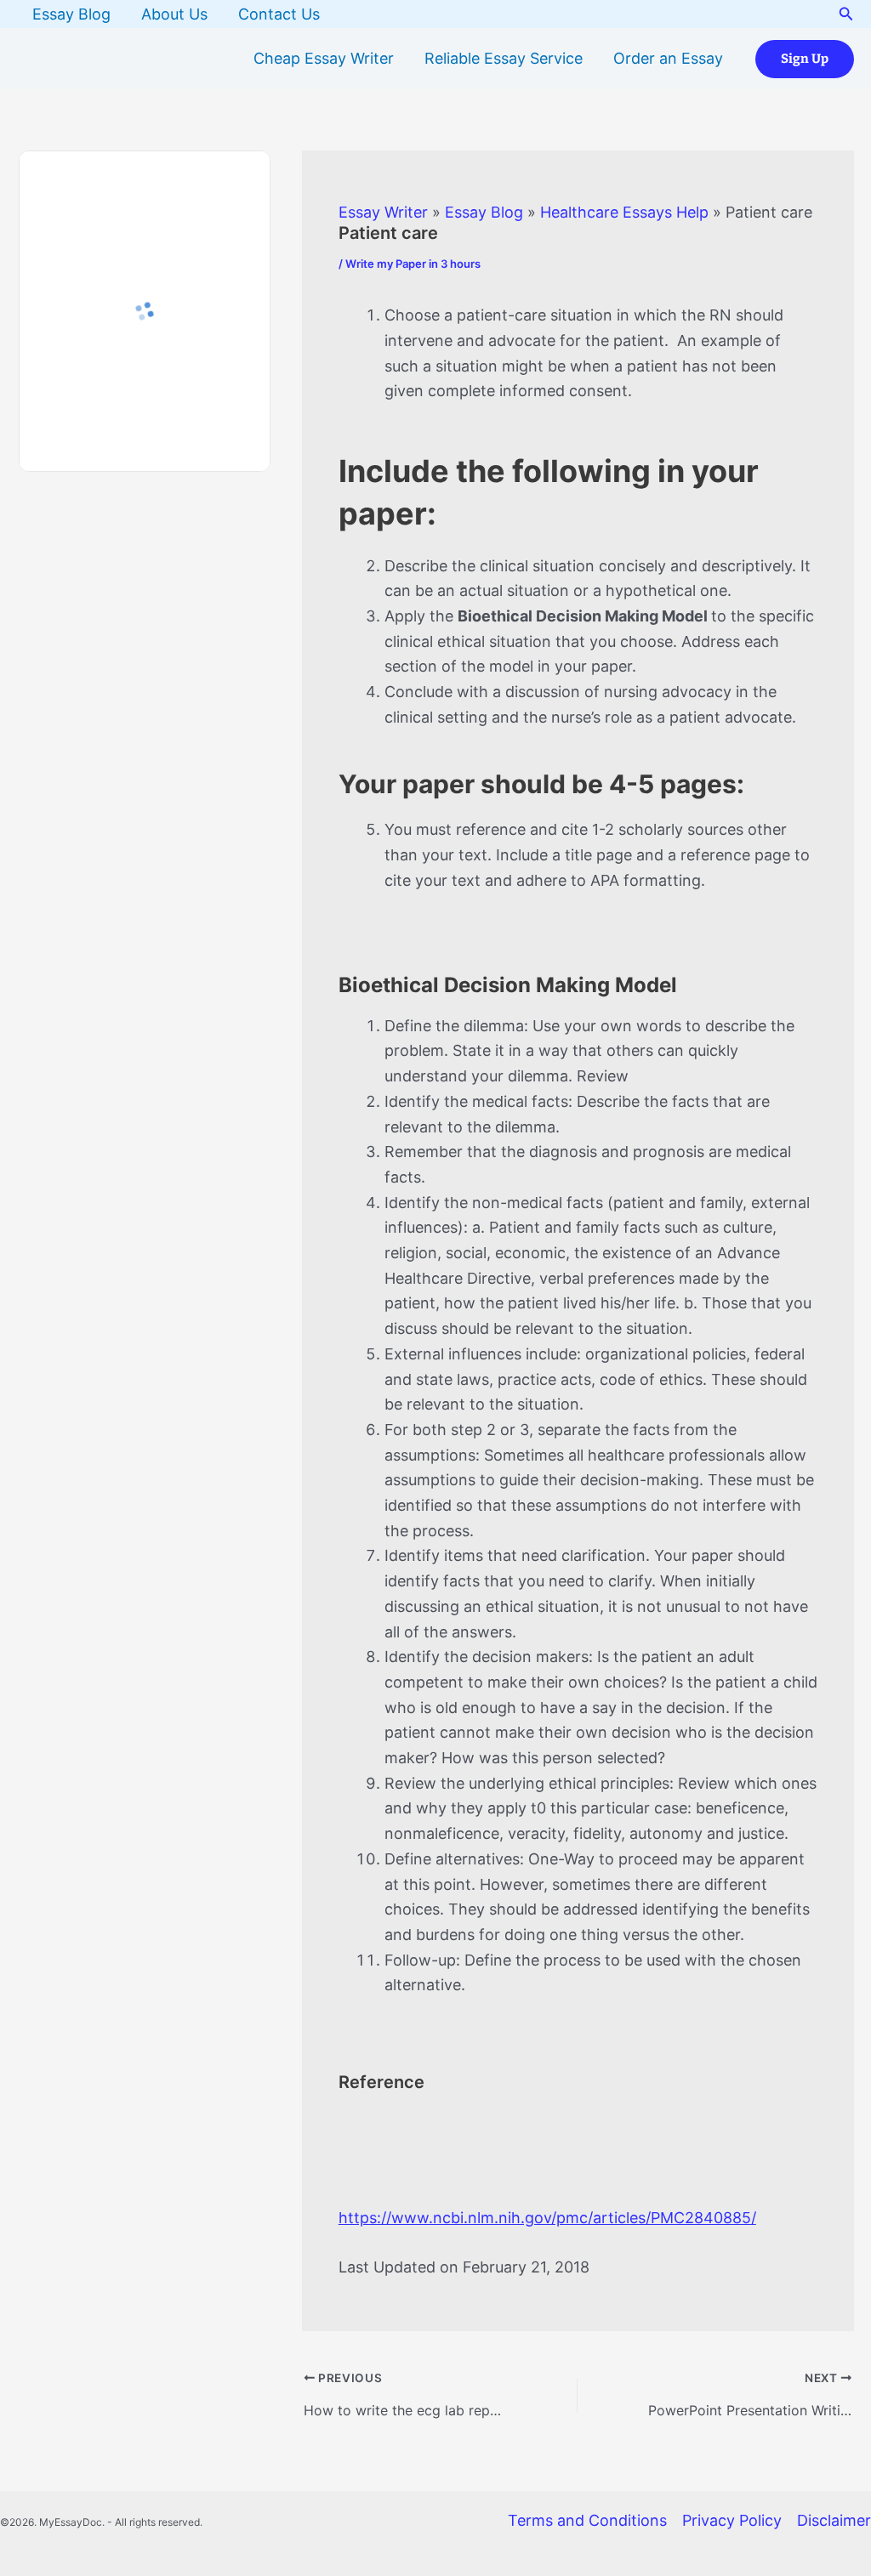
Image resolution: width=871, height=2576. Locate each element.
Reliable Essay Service (504, 58)
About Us (174, 14)
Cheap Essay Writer (324, 58)
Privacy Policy (732, 2520)
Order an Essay (668, 58)
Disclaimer (834, 2520)
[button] (846, 14)
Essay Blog (71, 14)
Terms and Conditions (587, 2520)
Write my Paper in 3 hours (413, 264)
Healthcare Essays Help (624, 212)
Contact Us (279, 14)
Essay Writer (383, 212)
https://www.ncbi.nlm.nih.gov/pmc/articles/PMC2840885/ (547, 2218)
